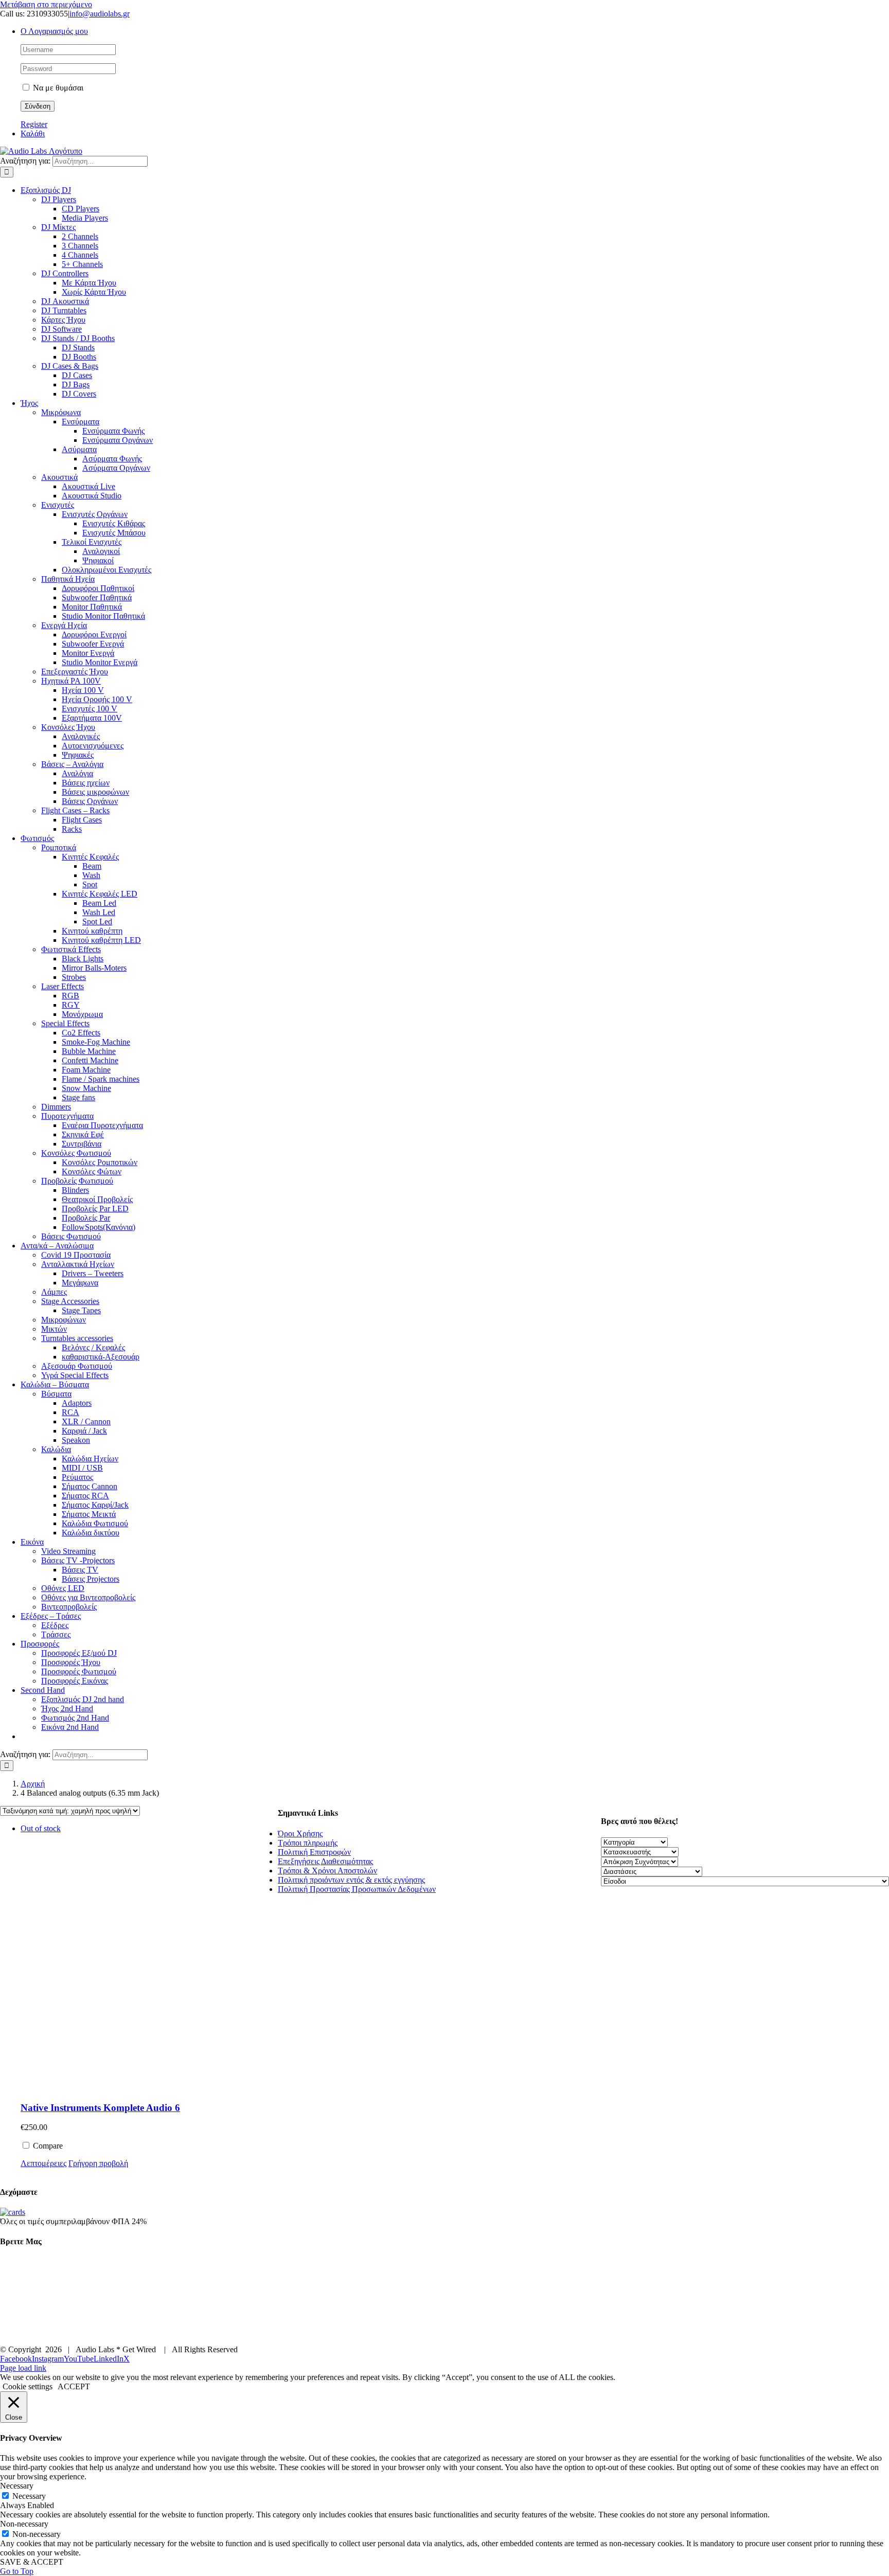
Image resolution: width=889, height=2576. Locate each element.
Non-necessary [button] (24, 2524)
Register (34, 124)
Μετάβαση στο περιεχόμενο (46, 4)
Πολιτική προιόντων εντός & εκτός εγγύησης (351, 1880)
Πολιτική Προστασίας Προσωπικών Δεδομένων (357, 1889)
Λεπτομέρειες (43, 2163)
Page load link (23, 2368)
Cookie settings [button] (28, 2386)
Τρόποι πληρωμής (308, 1843)
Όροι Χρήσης (300, 1833)
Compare (47, 2146)
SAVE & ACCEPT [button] (32, 2562)
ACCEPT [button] (74, 2386)
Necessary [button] (17, 2486)
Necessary (29, 2496)
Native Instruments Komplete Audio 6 (100, 2108)
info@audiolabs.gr (100, 14)
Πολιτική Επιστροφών (314, 1852)
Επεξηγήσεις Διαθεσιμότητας (325, 1861)
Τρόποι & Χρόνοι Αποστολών (327, 1871)
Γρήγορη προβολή (98, 2163)
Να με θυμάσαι (57, 88)
